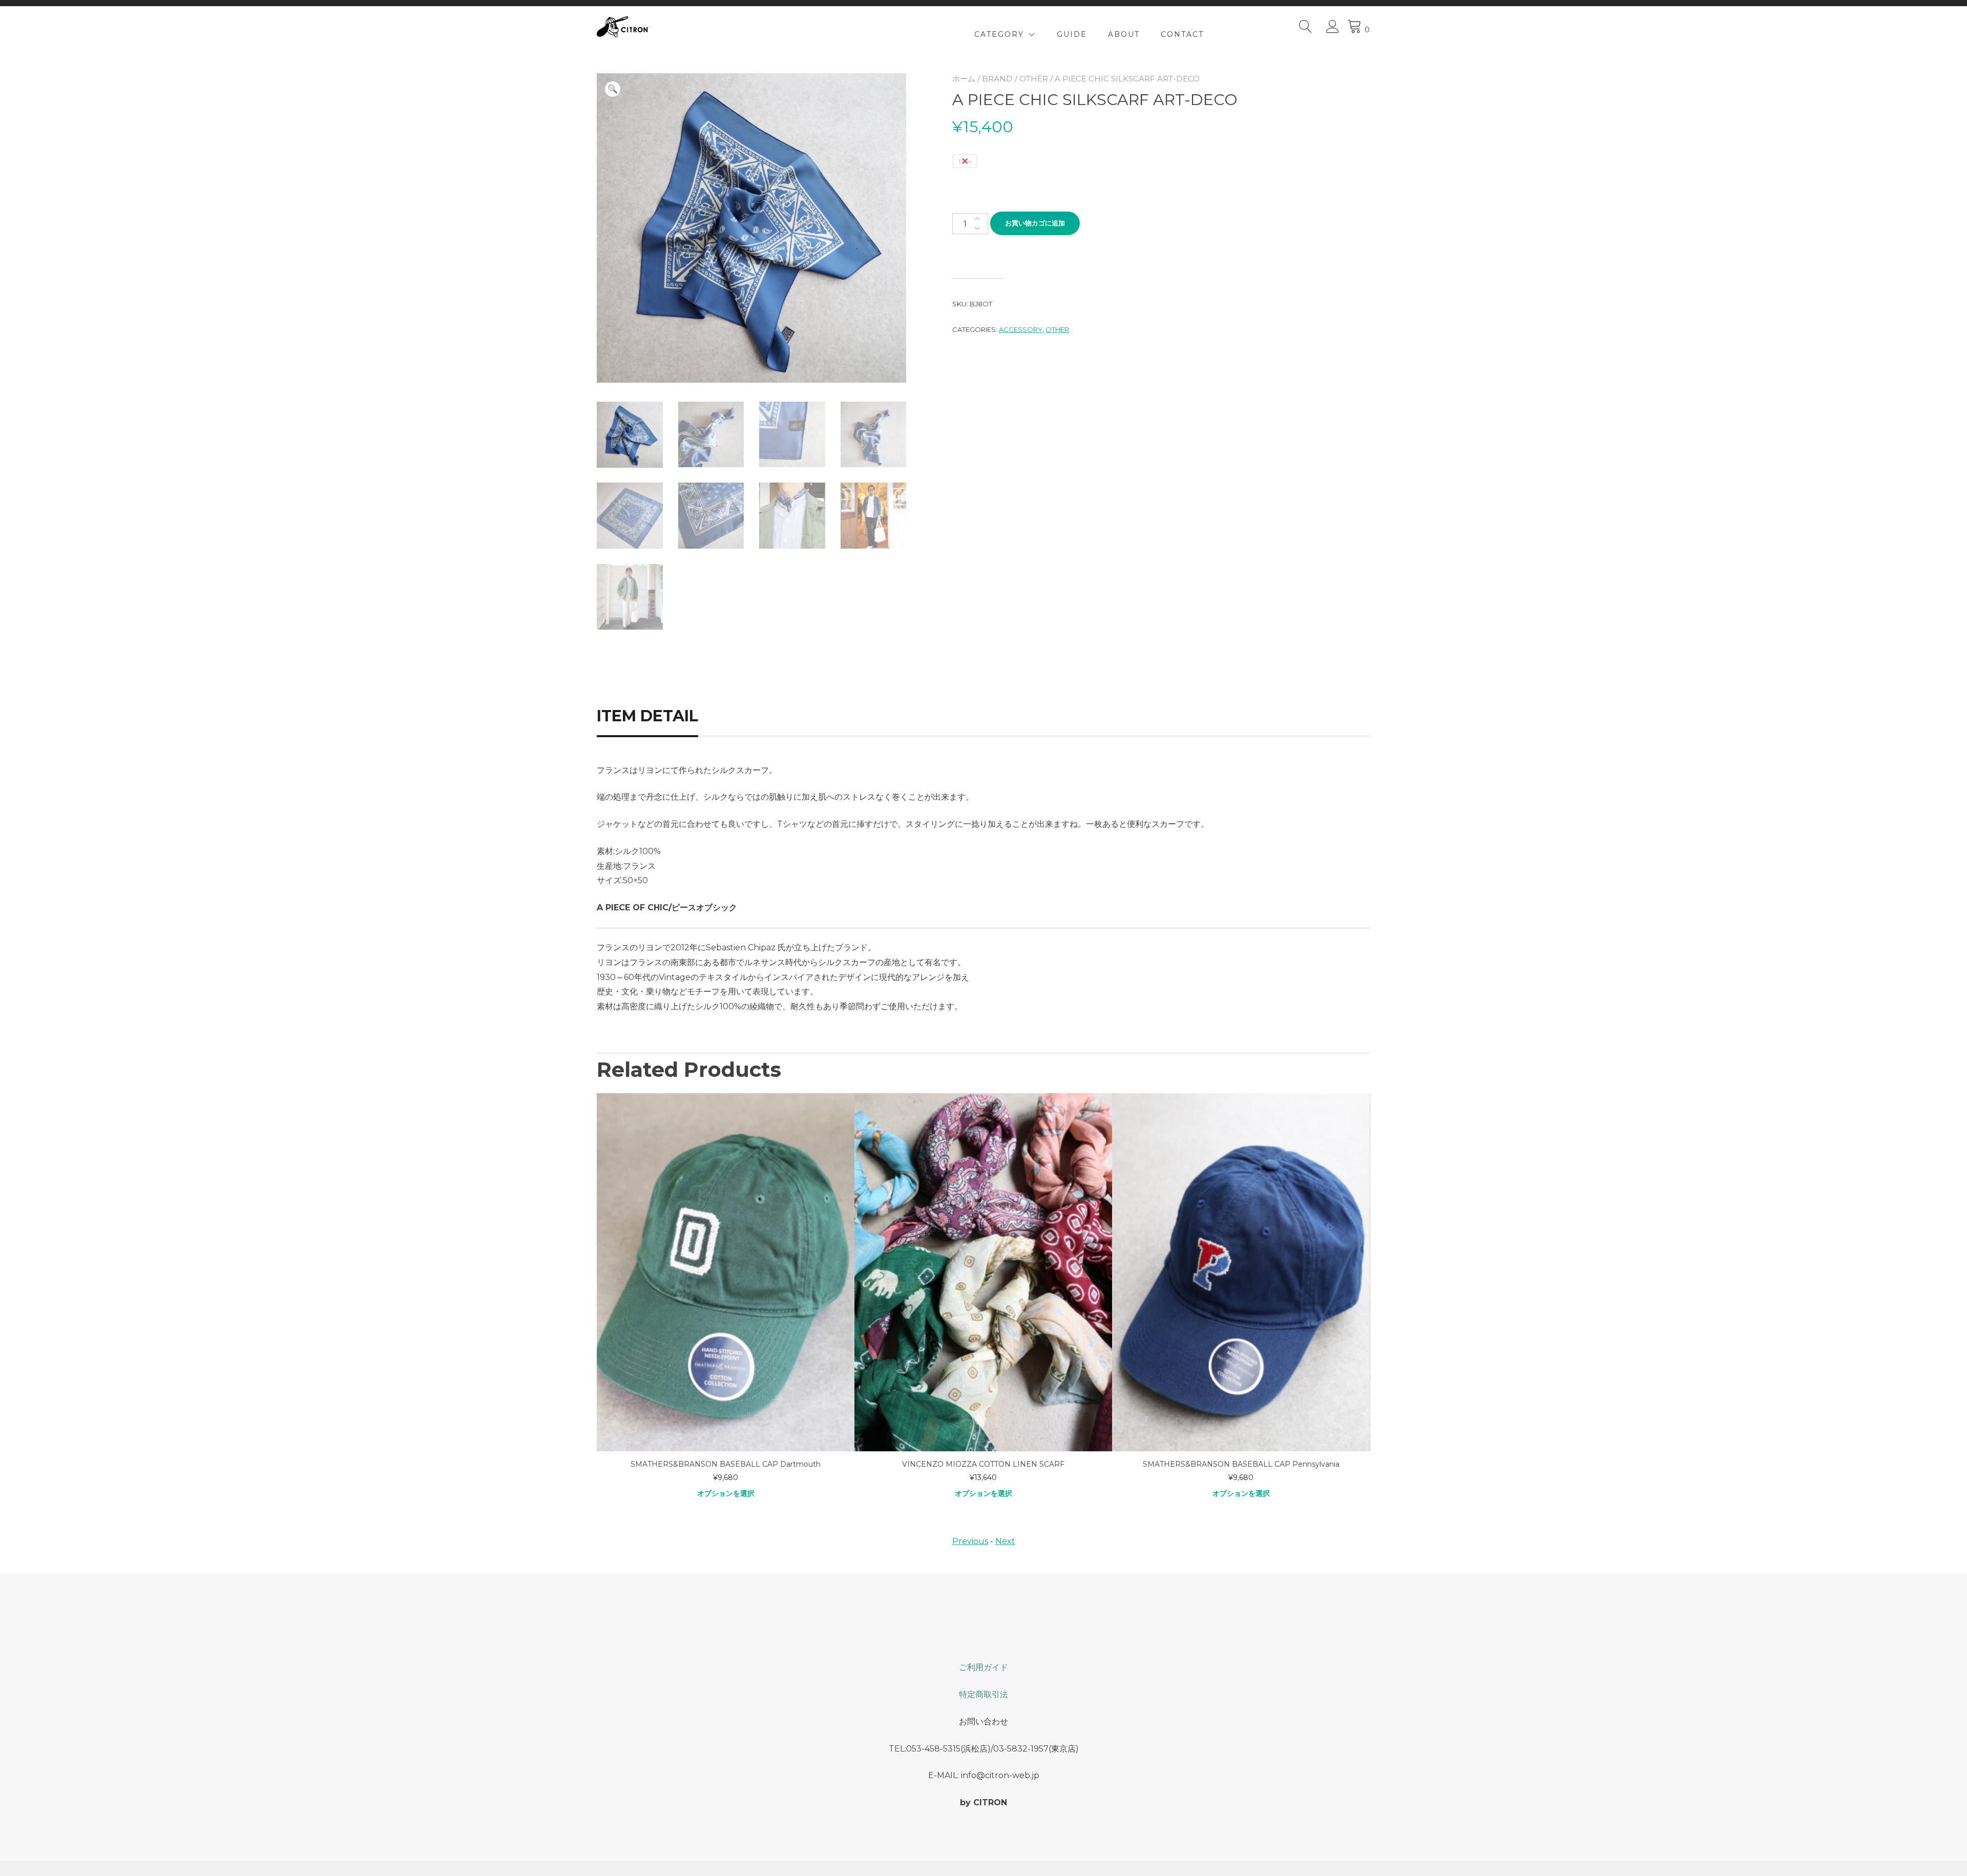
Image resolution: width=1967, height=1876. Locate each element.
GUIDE (1072, 34)
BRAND (997, 79)
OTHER (1034, 79)
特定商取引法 (983, 1694)
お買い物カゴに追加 (1035, 223)
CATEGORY (999, 34)
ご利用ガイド (983, 1667)
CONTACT (1182, 34)
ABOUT (1124, 34)
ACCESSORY (1021, 329)
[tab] (659, 716)
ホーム (964, 79)
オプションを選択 (726, 1493)
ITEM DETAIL (647, 716)
